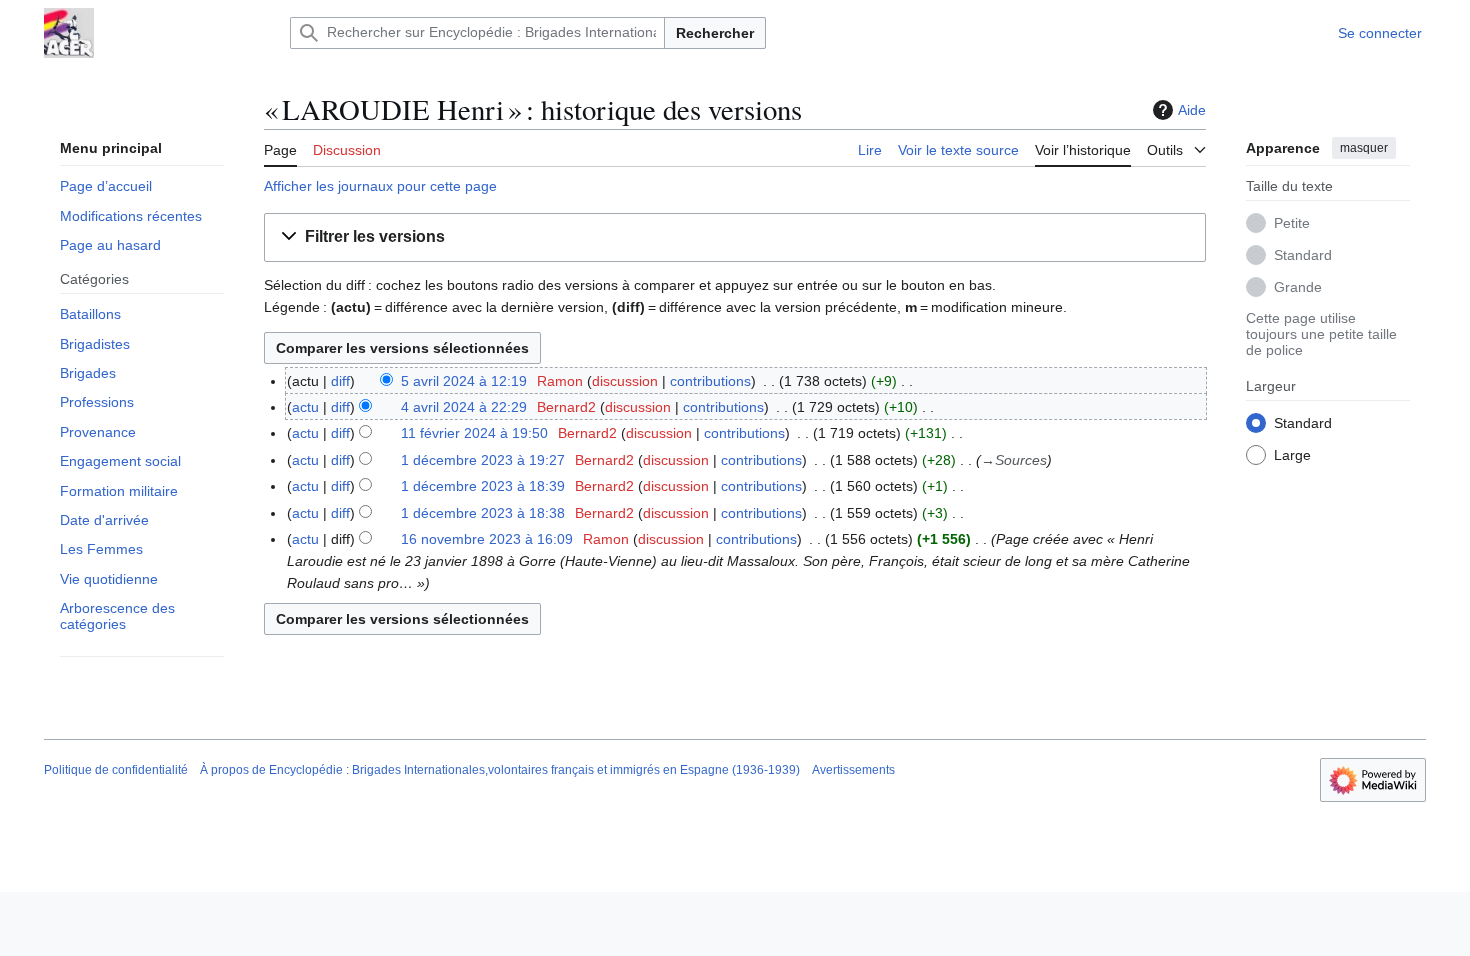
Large (1292, 455)
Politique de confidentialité (116, 770)
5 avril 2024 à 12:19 (464, 381)
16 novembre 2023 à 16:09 (487, 539)
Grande (1298, 287)
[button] (1176, 147)
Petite (1292, 223)
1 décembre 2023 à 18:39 (483, 486)
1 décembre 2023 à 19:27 (483, 460)
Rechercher (715, 33)
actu (305, 407)
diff (340, 381)
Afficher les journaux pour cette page (380, 186)
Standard (1303, 255)
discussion (625, 381)
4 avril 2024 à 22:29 (464, 407)
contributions (710, 381)
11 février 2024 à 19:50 (474, 433)
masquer (1364, 148)
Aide (1192, 110)
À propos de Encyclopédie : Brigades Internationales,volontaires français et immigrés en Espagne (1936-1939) (500, 770)
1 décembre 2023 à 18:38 (483, 513)
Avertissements (853, 770)
